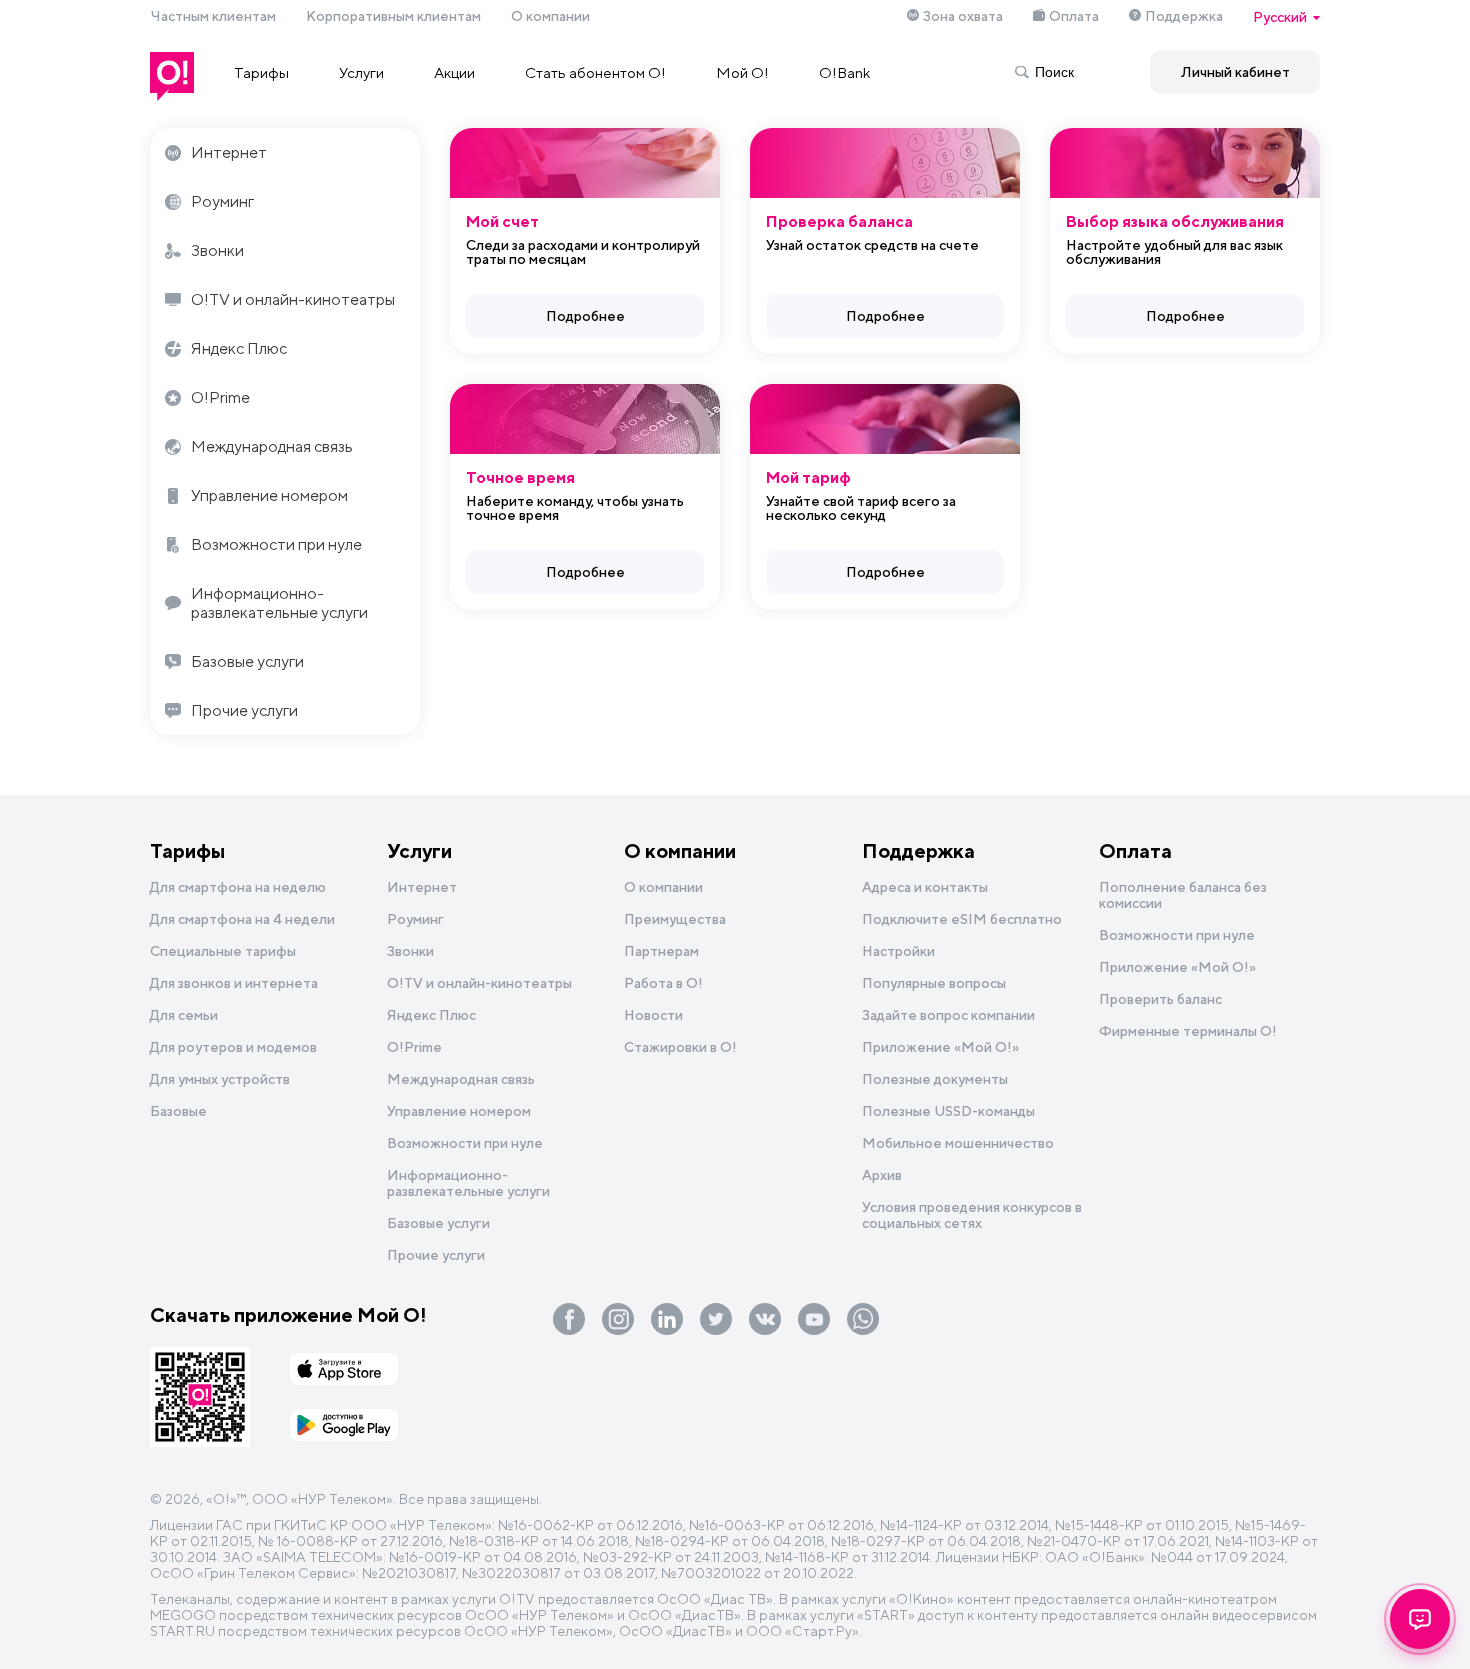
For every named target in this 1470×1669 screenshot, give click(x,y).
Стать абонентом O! (595, 72)
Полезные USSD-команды (948, 1111)
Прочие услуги (244, 710)
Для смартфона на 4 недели (242, 919)
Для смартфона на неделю (238, 887)
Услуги (361, 72)
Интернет (229, 152)
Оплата (1074, 16)
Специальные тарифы (223, 951)
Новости (653, 1015)
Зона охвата (963, 16)
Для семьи (184, 1015)
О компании (550, 16)
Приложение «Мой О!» (1177, 967)
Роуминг (222, 201)
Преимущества (675, 919)
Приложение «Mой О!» (940, 1047)
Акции (454, 72)
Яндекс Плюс (239, 348)
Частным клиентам (213, 16)
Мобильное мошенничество (958, 1143)
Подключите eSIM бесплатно (962, 919)
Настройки (898, 951)
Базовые (178, 1111)
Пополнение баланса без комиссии (1183, 895)
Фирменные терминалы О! (1188, 1031)
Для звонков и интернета (234, 983)
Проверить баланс (1160, 999)
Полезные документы (935, 1079)
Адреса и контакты (925, 887)
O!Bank (844, 72)
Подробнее (585, 316)
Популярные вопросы (934, 983)
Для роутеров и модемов (233, 1047)
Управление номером (269, 495)
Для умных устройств (220, 1079)
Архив (882, 1175)
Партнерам (661, 951)
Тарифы (261, 72)
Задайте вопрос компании (948, 1015)
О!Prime (220, 397)
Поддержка (1184, 16)
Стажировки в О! (680, 1047)
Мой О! (742, 72)
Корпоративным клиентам (393, 16)
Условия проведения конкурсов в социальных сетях (972, 1215)
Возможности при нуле (276, 544)
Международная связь (272, 446)
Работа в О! (663, 983)
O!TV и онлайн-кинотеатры (293, 299)
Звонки (217, 250)
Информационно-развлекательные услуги (279, 603)
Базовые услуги (247, 661)
